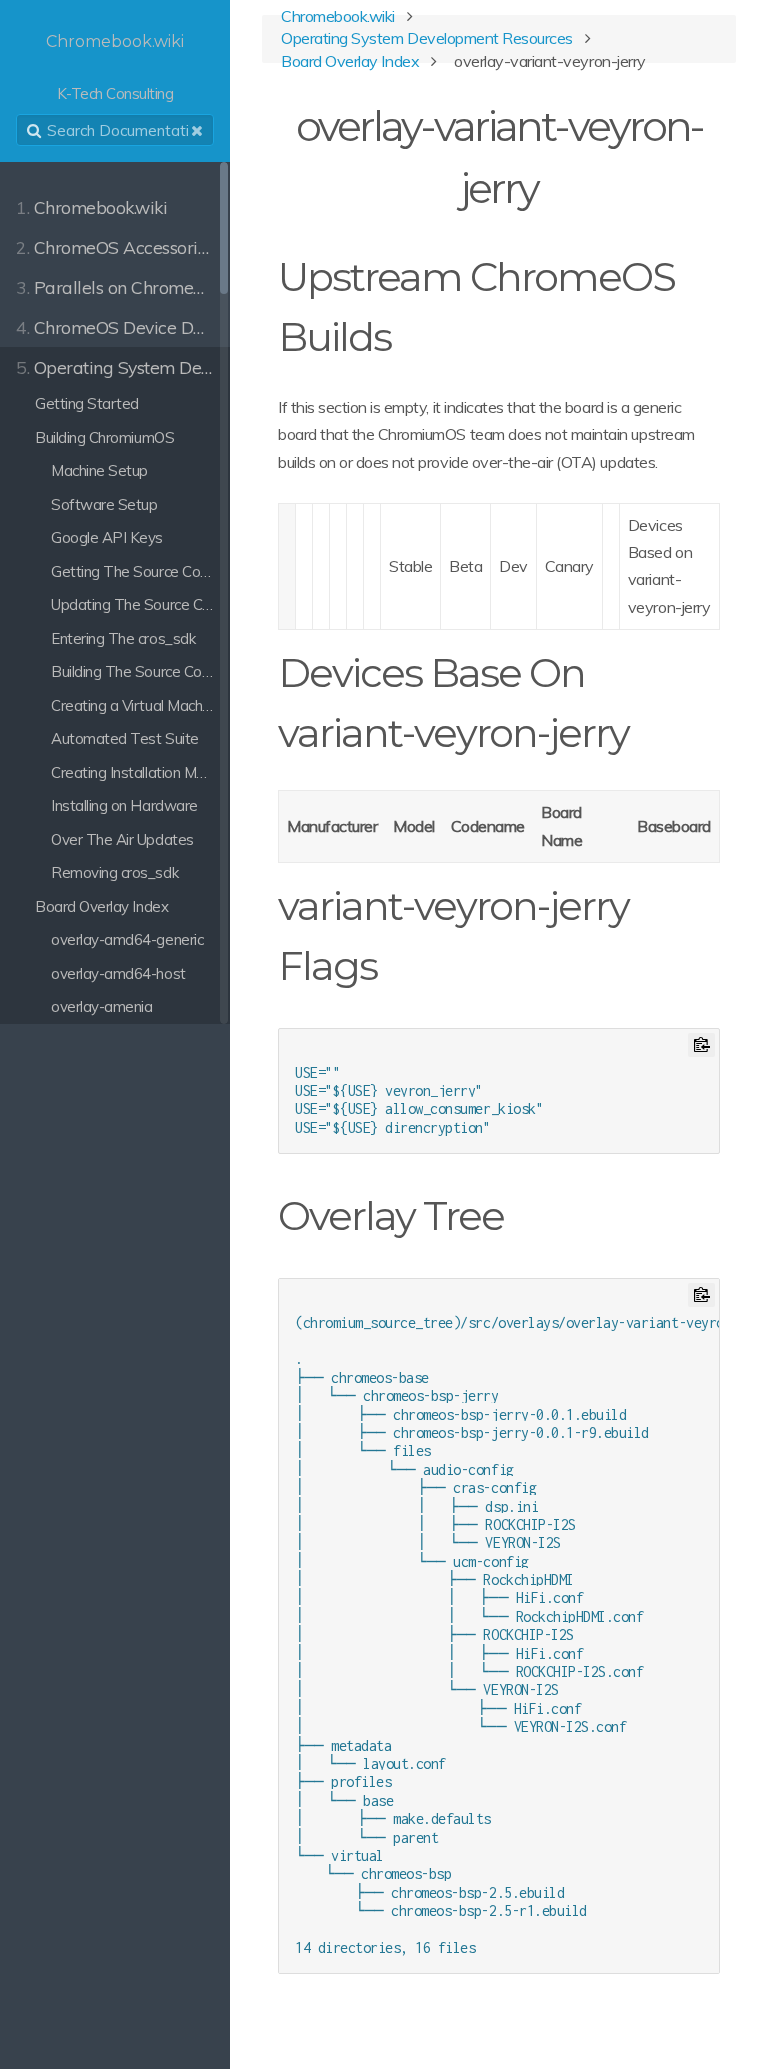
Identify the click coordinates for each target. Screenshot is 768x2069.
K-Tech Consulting (115, 67)
